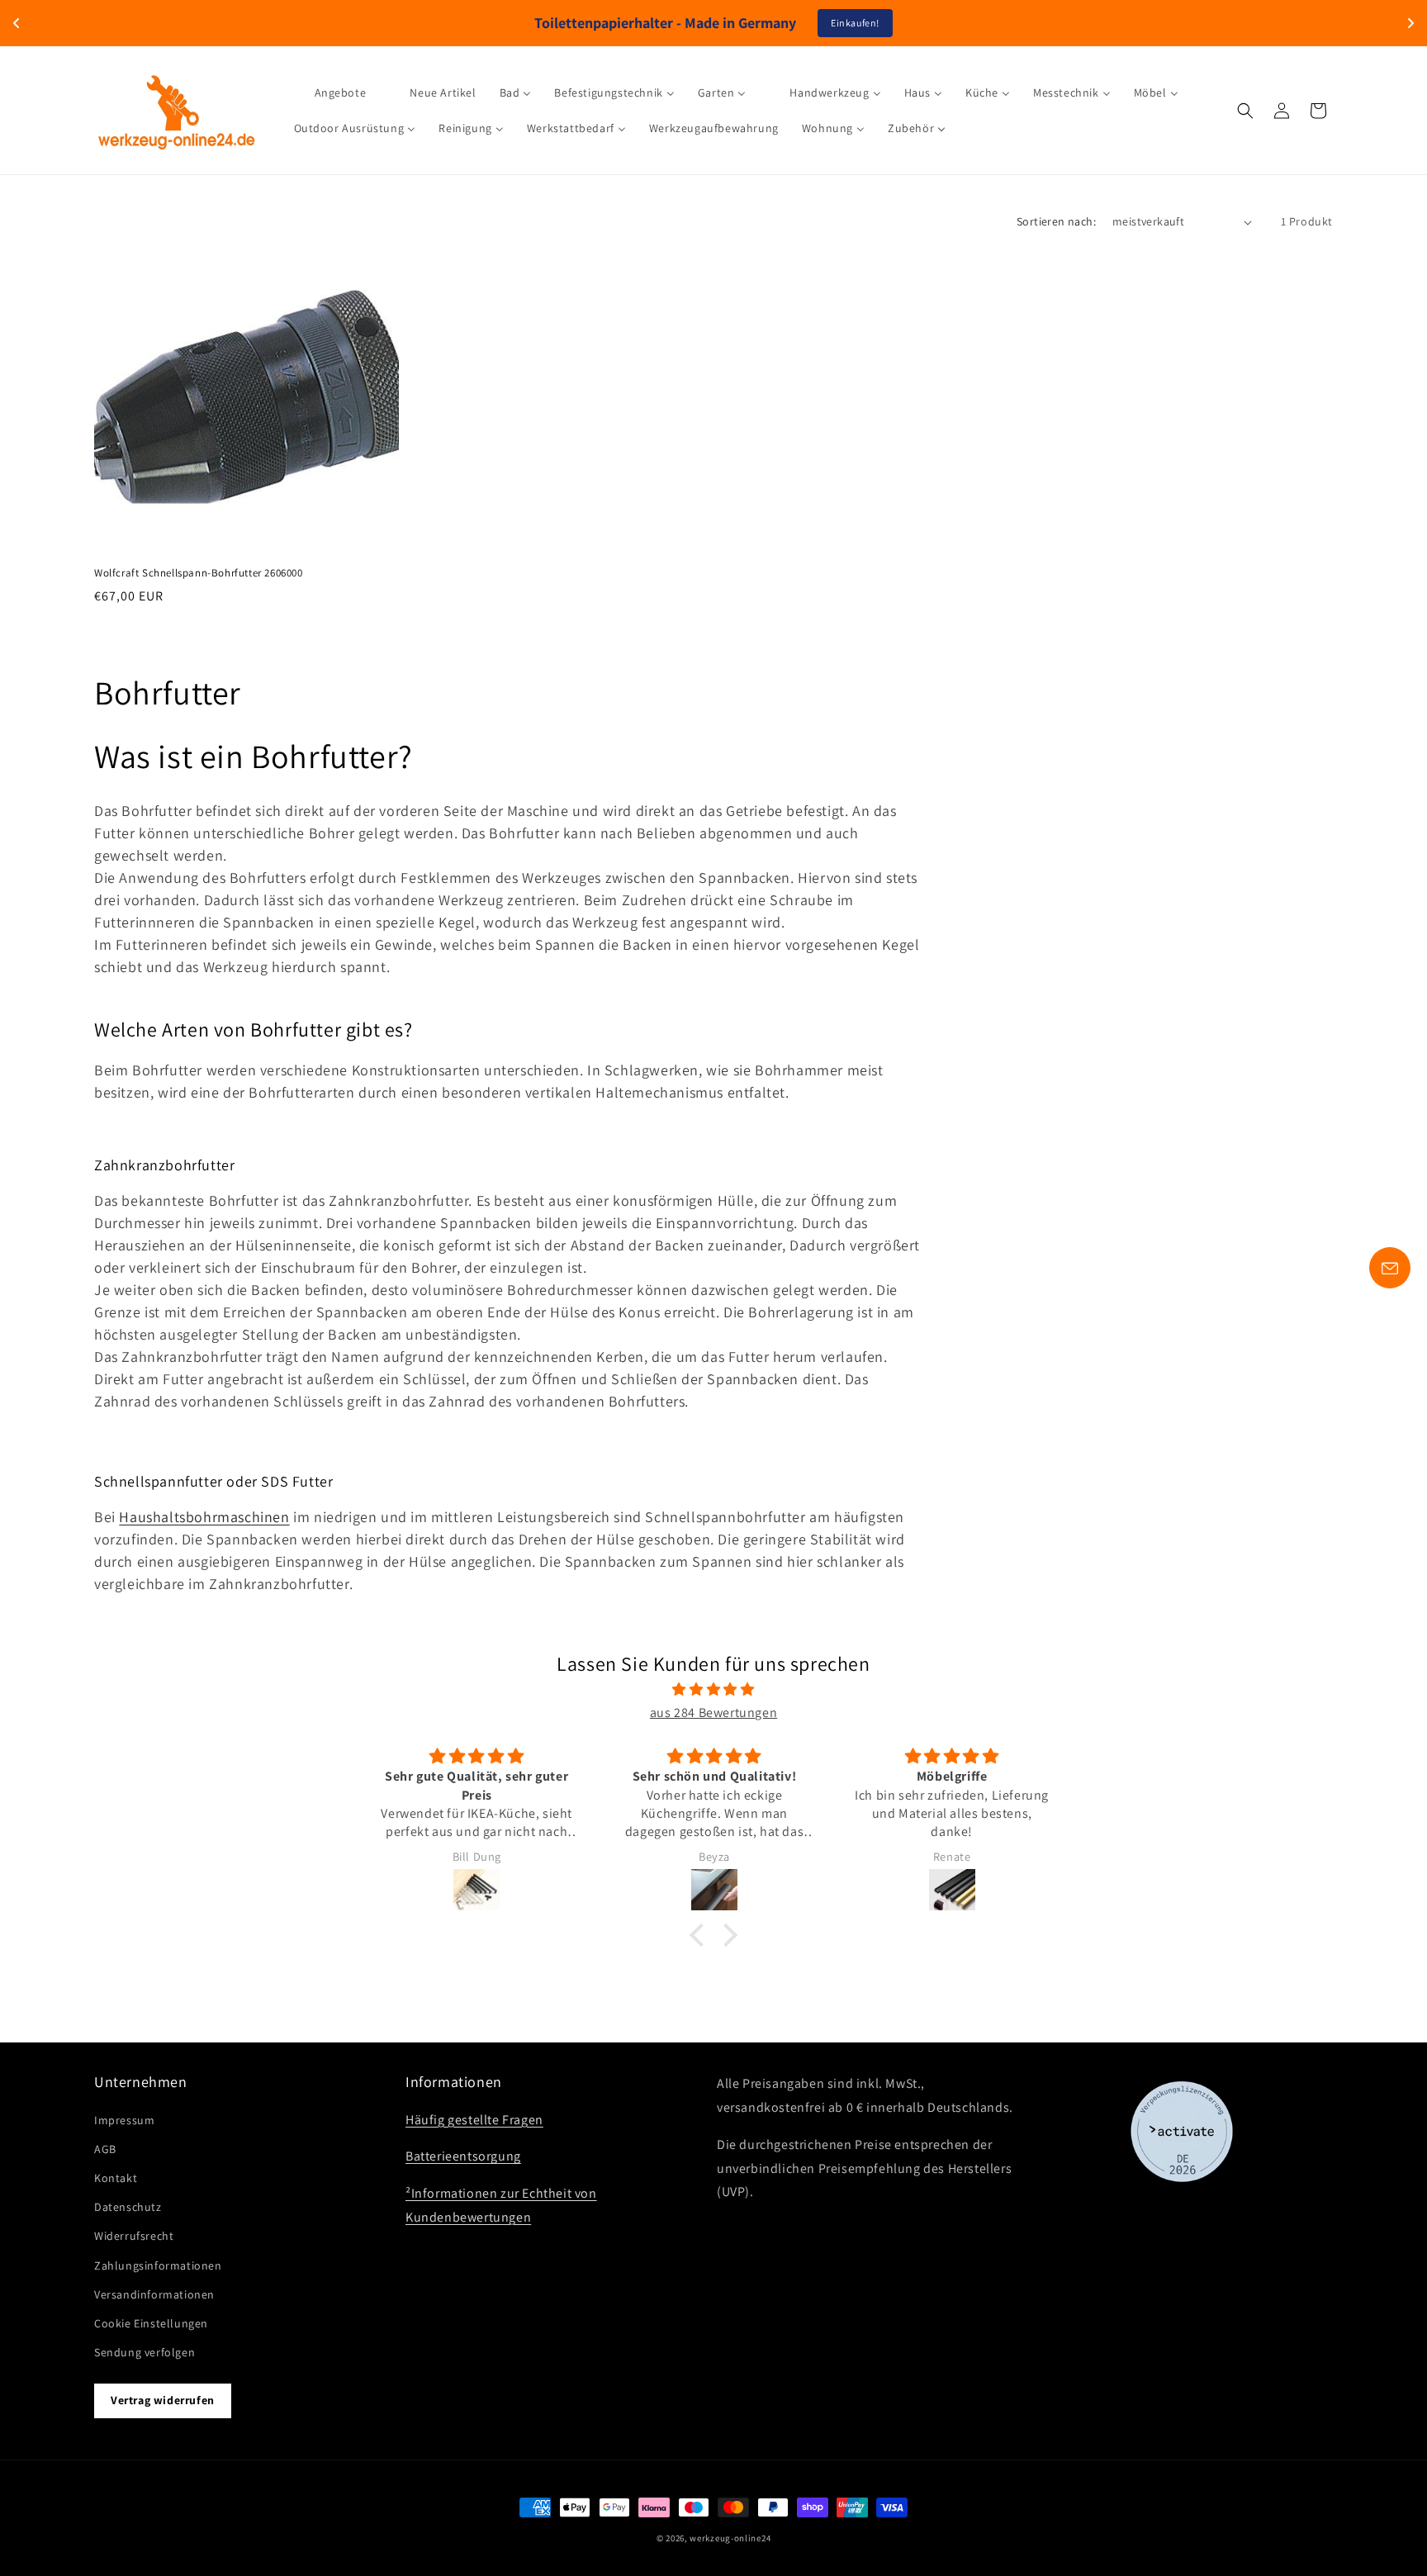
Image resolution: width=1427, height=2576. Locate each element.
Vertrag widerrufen (163, 2400)
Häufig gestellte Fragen (474, 2120)
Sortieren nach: (1056, 221)
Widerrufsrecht (134, 2236)
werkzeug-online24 (730, 2538)
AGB (105, 2149)
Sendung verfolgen (145, 2352)
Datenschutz (128, 2207)
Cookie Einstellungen (151, 2323)
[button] (1245, 111)
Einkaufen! (855, 23)
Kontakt (116, 2178)
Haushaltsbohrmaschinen (204, 1517)
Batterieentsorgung (463, 2157)
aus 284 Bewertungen (713, 1713)
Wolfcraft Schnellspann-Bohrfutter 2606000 (199, 573)
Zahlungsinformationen (158, 2265)
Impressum (124, 2120)
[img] (713, 1690)
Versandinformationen (154, 2294)
